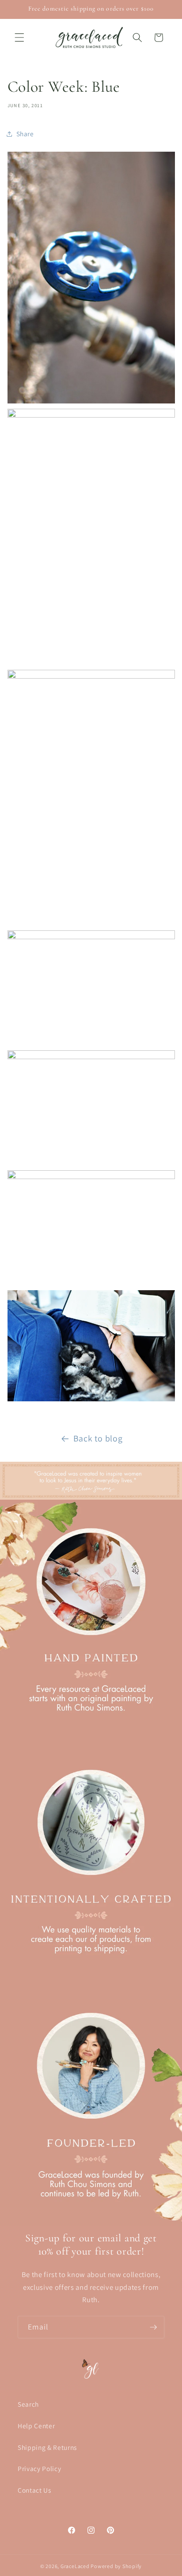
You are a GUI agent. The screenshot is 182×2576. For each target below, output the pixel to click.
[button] (19, 37)
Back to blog (98, 1438)
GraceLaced (75, 2566)
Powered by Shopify (116, 2566)
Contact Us (34, 2490)
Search (28, 2404)
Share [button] (25, 134)
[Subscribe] (153, 2327)
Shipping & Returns (47, 2447)
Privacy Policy (39, 2468)
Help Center (36, 2426)
